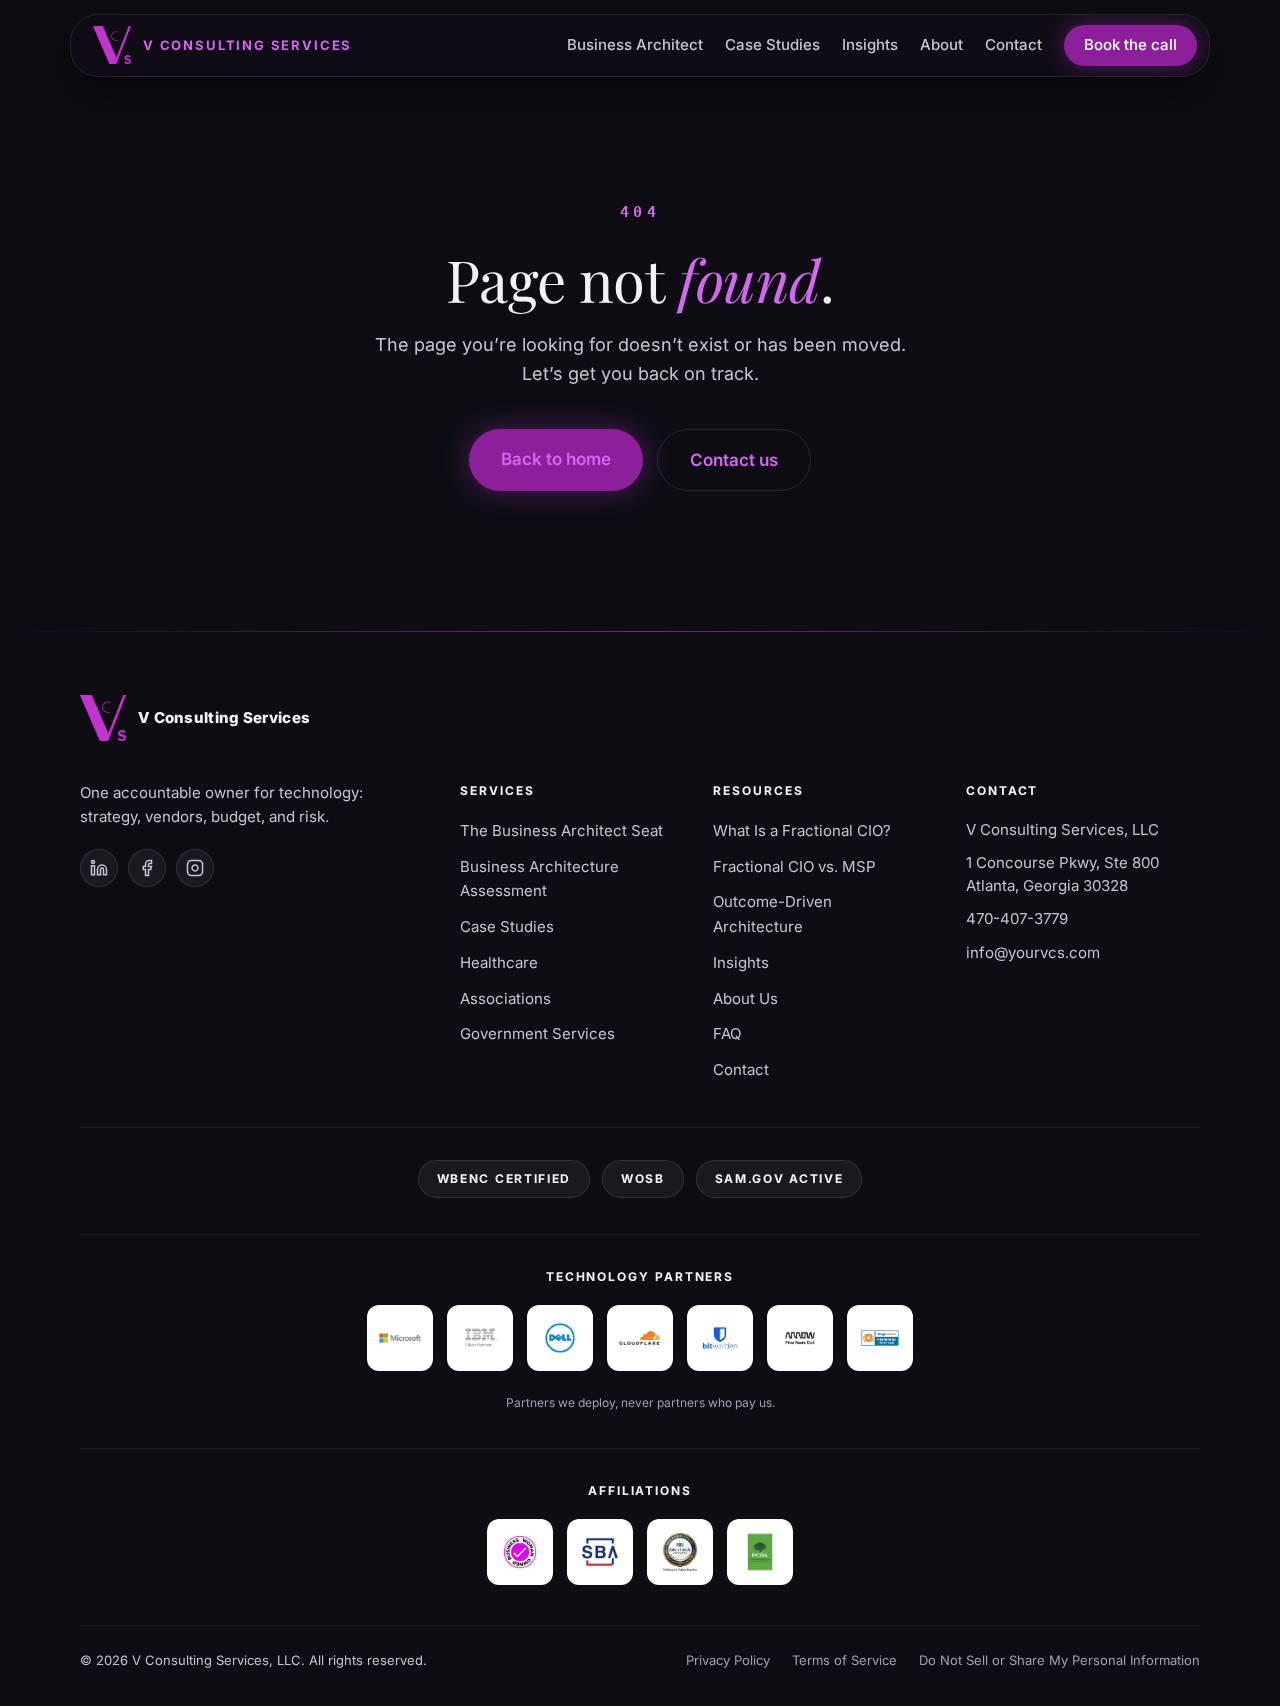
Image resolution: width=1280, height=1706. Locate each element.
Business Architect (635, 44)
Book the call (1130, 44)
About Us (745, 998)
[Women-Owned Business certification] (520, 1552)
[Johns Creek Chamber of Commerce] (680, 1552)
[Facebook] (147, 868)
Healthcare (499, 962)
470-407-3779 (1017, 918)
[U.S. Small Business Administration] (600, 1552)
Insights (870, 44)
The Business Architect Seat (561, 830)
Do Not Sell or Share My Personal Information (1059, 1660)
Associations (505, 998)
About (941, 44)
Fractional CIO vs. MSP (794, 866)
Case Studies (772, 44)
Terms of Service (844, 1660)
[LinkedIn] (99, 868)
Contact (1013, 44)
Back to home (556, 459)
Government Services (537, 1033)
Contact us (734, 460)
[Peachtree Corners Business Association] (760, 1552)
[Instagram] (195, 868)
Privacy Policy (728, 1660)
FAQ (727, 1033)
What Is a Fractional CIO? (802, 830)
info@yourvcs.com (1033, 952)
